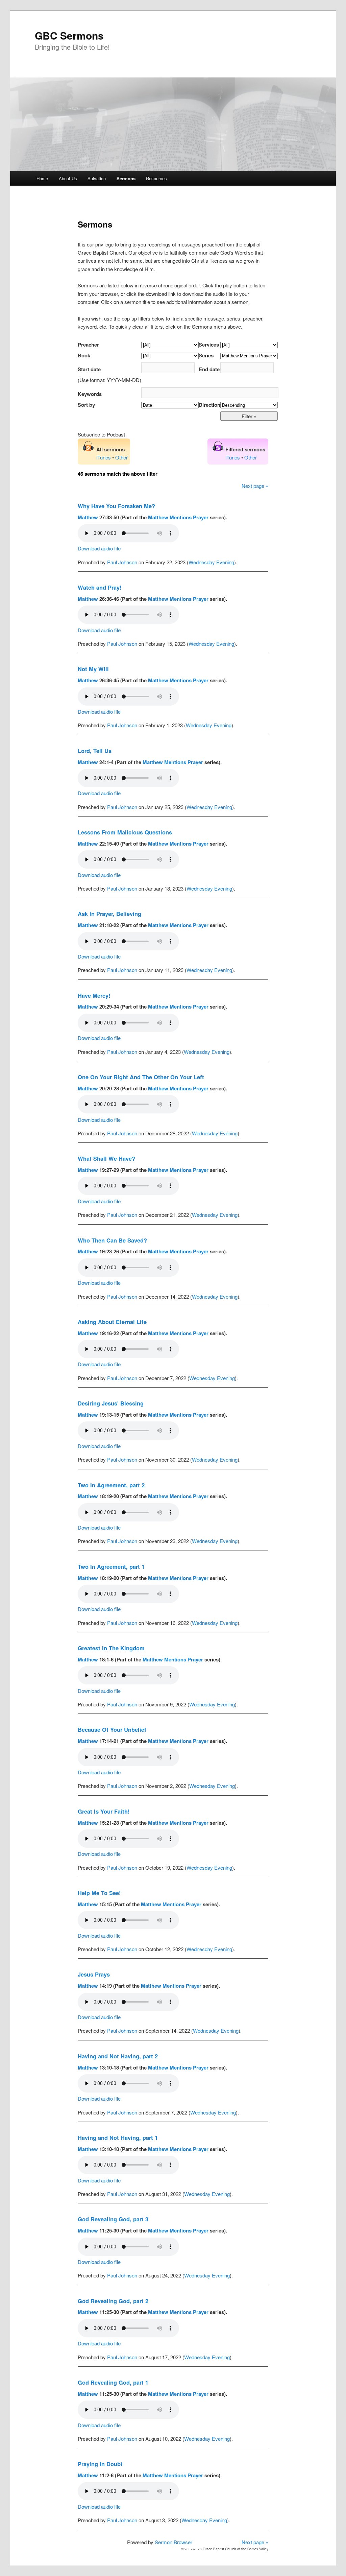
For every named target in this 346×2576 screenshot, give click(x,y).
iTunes (104, 457)
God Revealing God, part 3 (113, 2219)
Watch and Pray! (100, 587)
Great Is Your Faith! (104, 1811)
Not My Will (93, 669)
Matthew (88, 517)
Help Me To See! (99, 1893)
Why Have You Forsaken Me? (116, 506)
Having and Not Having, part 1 (118, 2137)
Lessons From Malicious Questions (125, 832)
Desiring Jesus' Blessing (111, 1403)
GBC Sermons (69, 35)
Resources (156, 178)
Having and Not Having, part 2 (118, 2056)
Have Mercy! (94, 995)
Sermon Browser (174, 2542)
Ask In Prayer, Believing (109, 914)
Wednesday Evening (211, 562)
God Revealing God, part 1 (113, 2382)
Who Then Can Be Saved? (112, 1240)
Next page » (255, 486)
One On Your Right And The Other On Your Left (141, 1077)
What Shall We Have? (106, 1158)
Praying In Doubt (100, 2464)
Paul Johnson (122, 562)
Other (121, 457)
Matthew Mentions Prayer (178, 517)
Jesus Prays (94, 1974)
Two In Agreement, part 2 (111, 1485)
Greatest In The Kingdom (111, 1648)
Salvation (97, 178)
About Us (68, 178)
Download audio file (99, 548)
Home (42, 178)
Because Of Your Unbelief (112, 1729)
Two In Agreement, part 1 (111, 1566)
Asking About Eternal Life (112, 1322)
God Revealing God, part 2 (113, 2301)
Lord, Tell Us (95, 751)
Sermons (126, 178)
